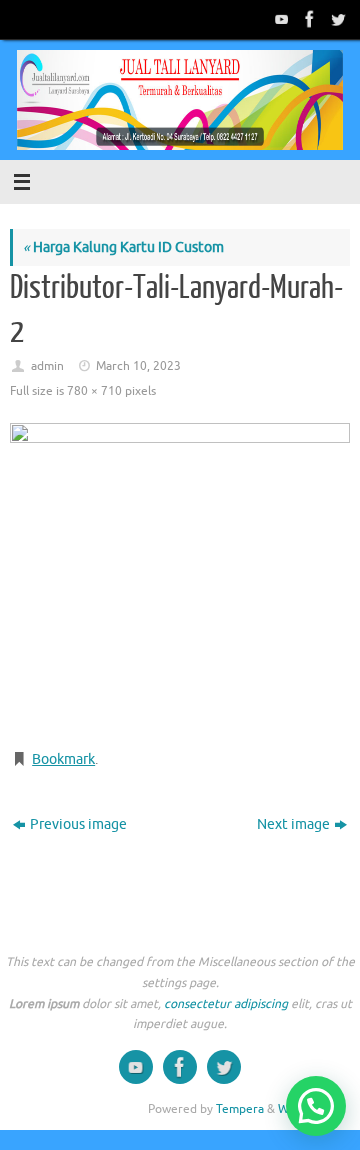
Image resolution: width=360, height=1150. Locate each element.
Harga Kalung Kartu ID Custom (123, 247)
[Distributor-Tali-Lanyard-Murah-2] (180, 577)
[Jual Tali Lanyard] (280, 19)
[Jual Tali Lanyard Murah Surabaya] (308, 19)
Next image (293, 824)
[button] (316, 1106)
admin (47, 366)
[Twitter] (336, 19)
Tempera (240, 1109)
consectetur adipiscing (226, 1004)
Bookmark (63, 759)
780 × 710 (94, 391)
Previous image (78, 824)
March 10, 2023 (138, 366)
